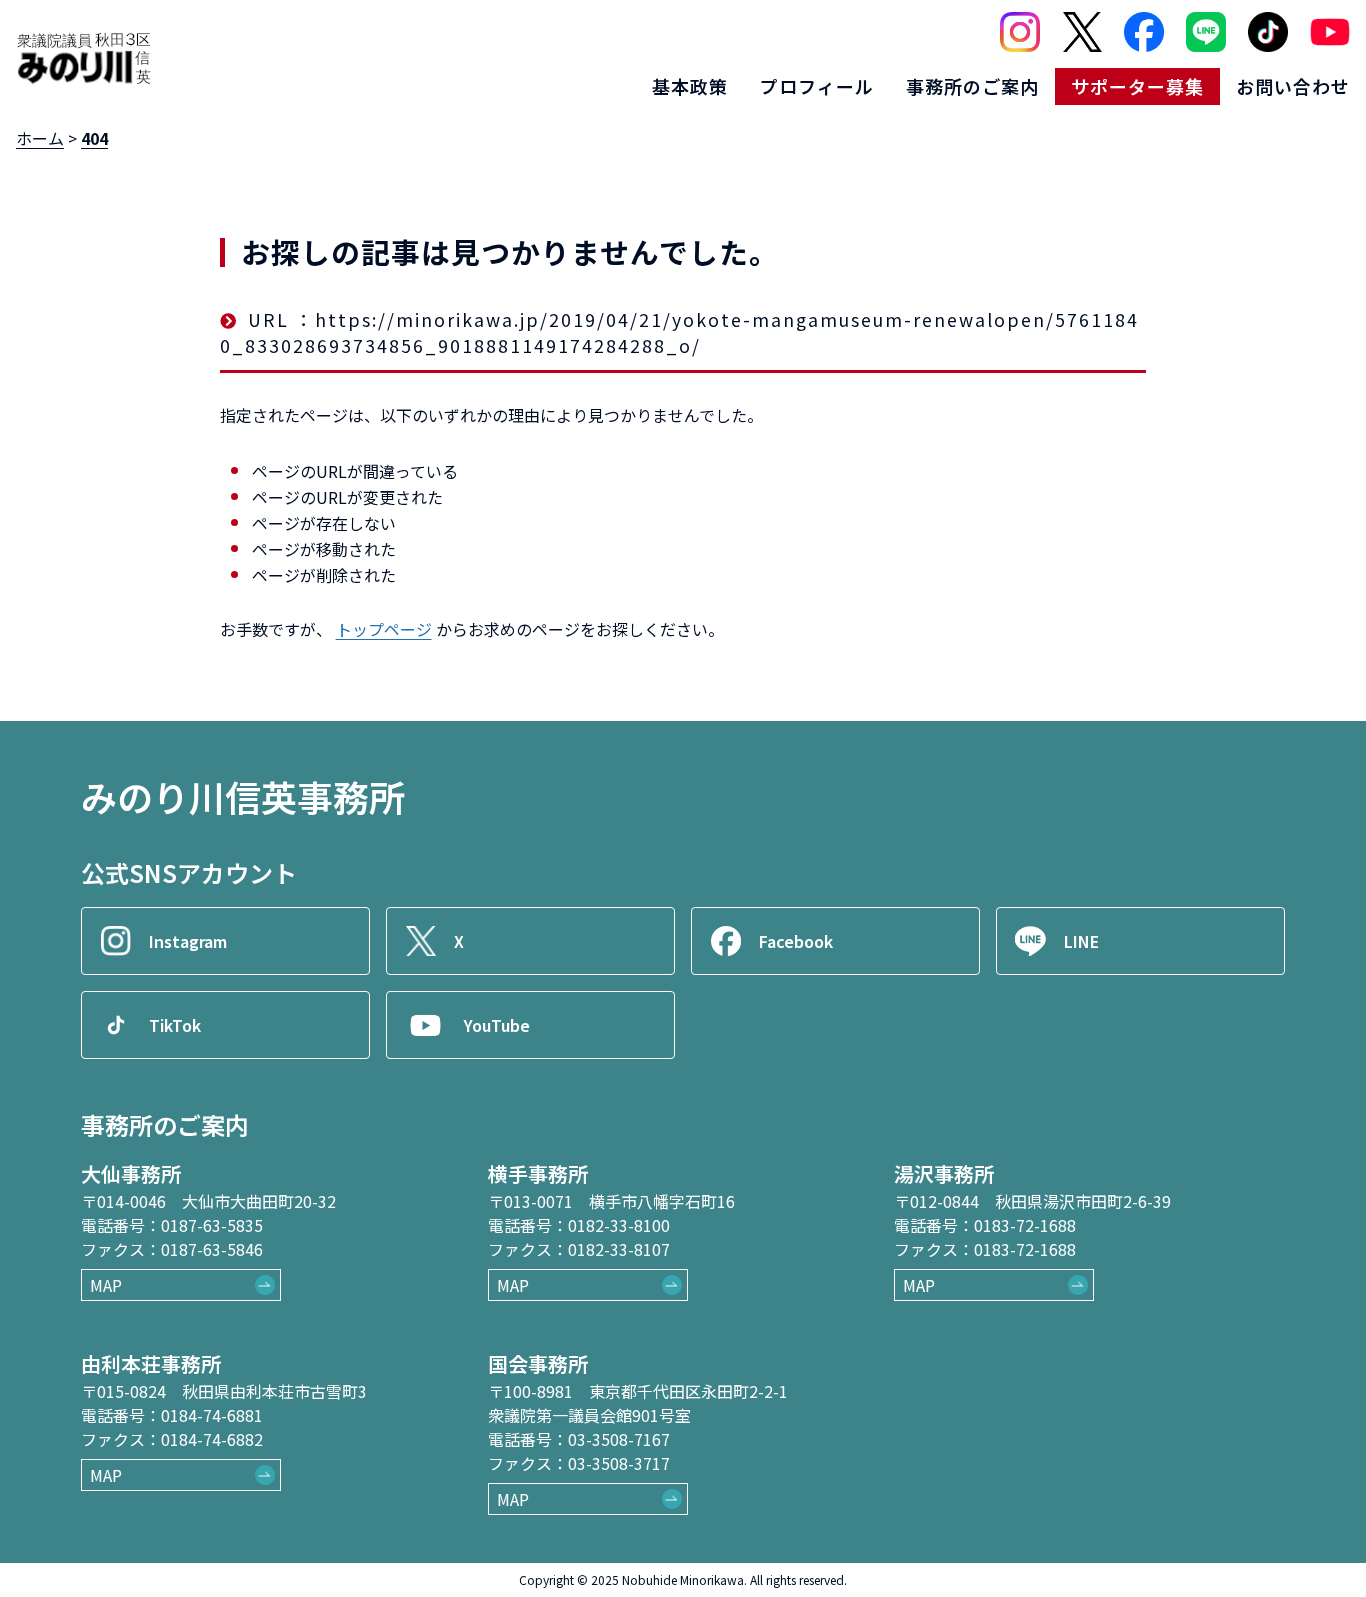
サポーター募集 (1137, 86)
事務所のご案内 (972, 86)
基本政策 (690, 86)
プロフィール (817, 86)
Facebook (796, 941)
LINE (1081, 941)
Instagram (188, 941)
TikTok (175, 1025)
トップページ (384, 629)
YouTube (497, 1025)
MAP (106, 1285)
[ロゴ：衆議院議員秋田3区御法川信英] (83, 58)
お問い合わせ (1293, 86)
